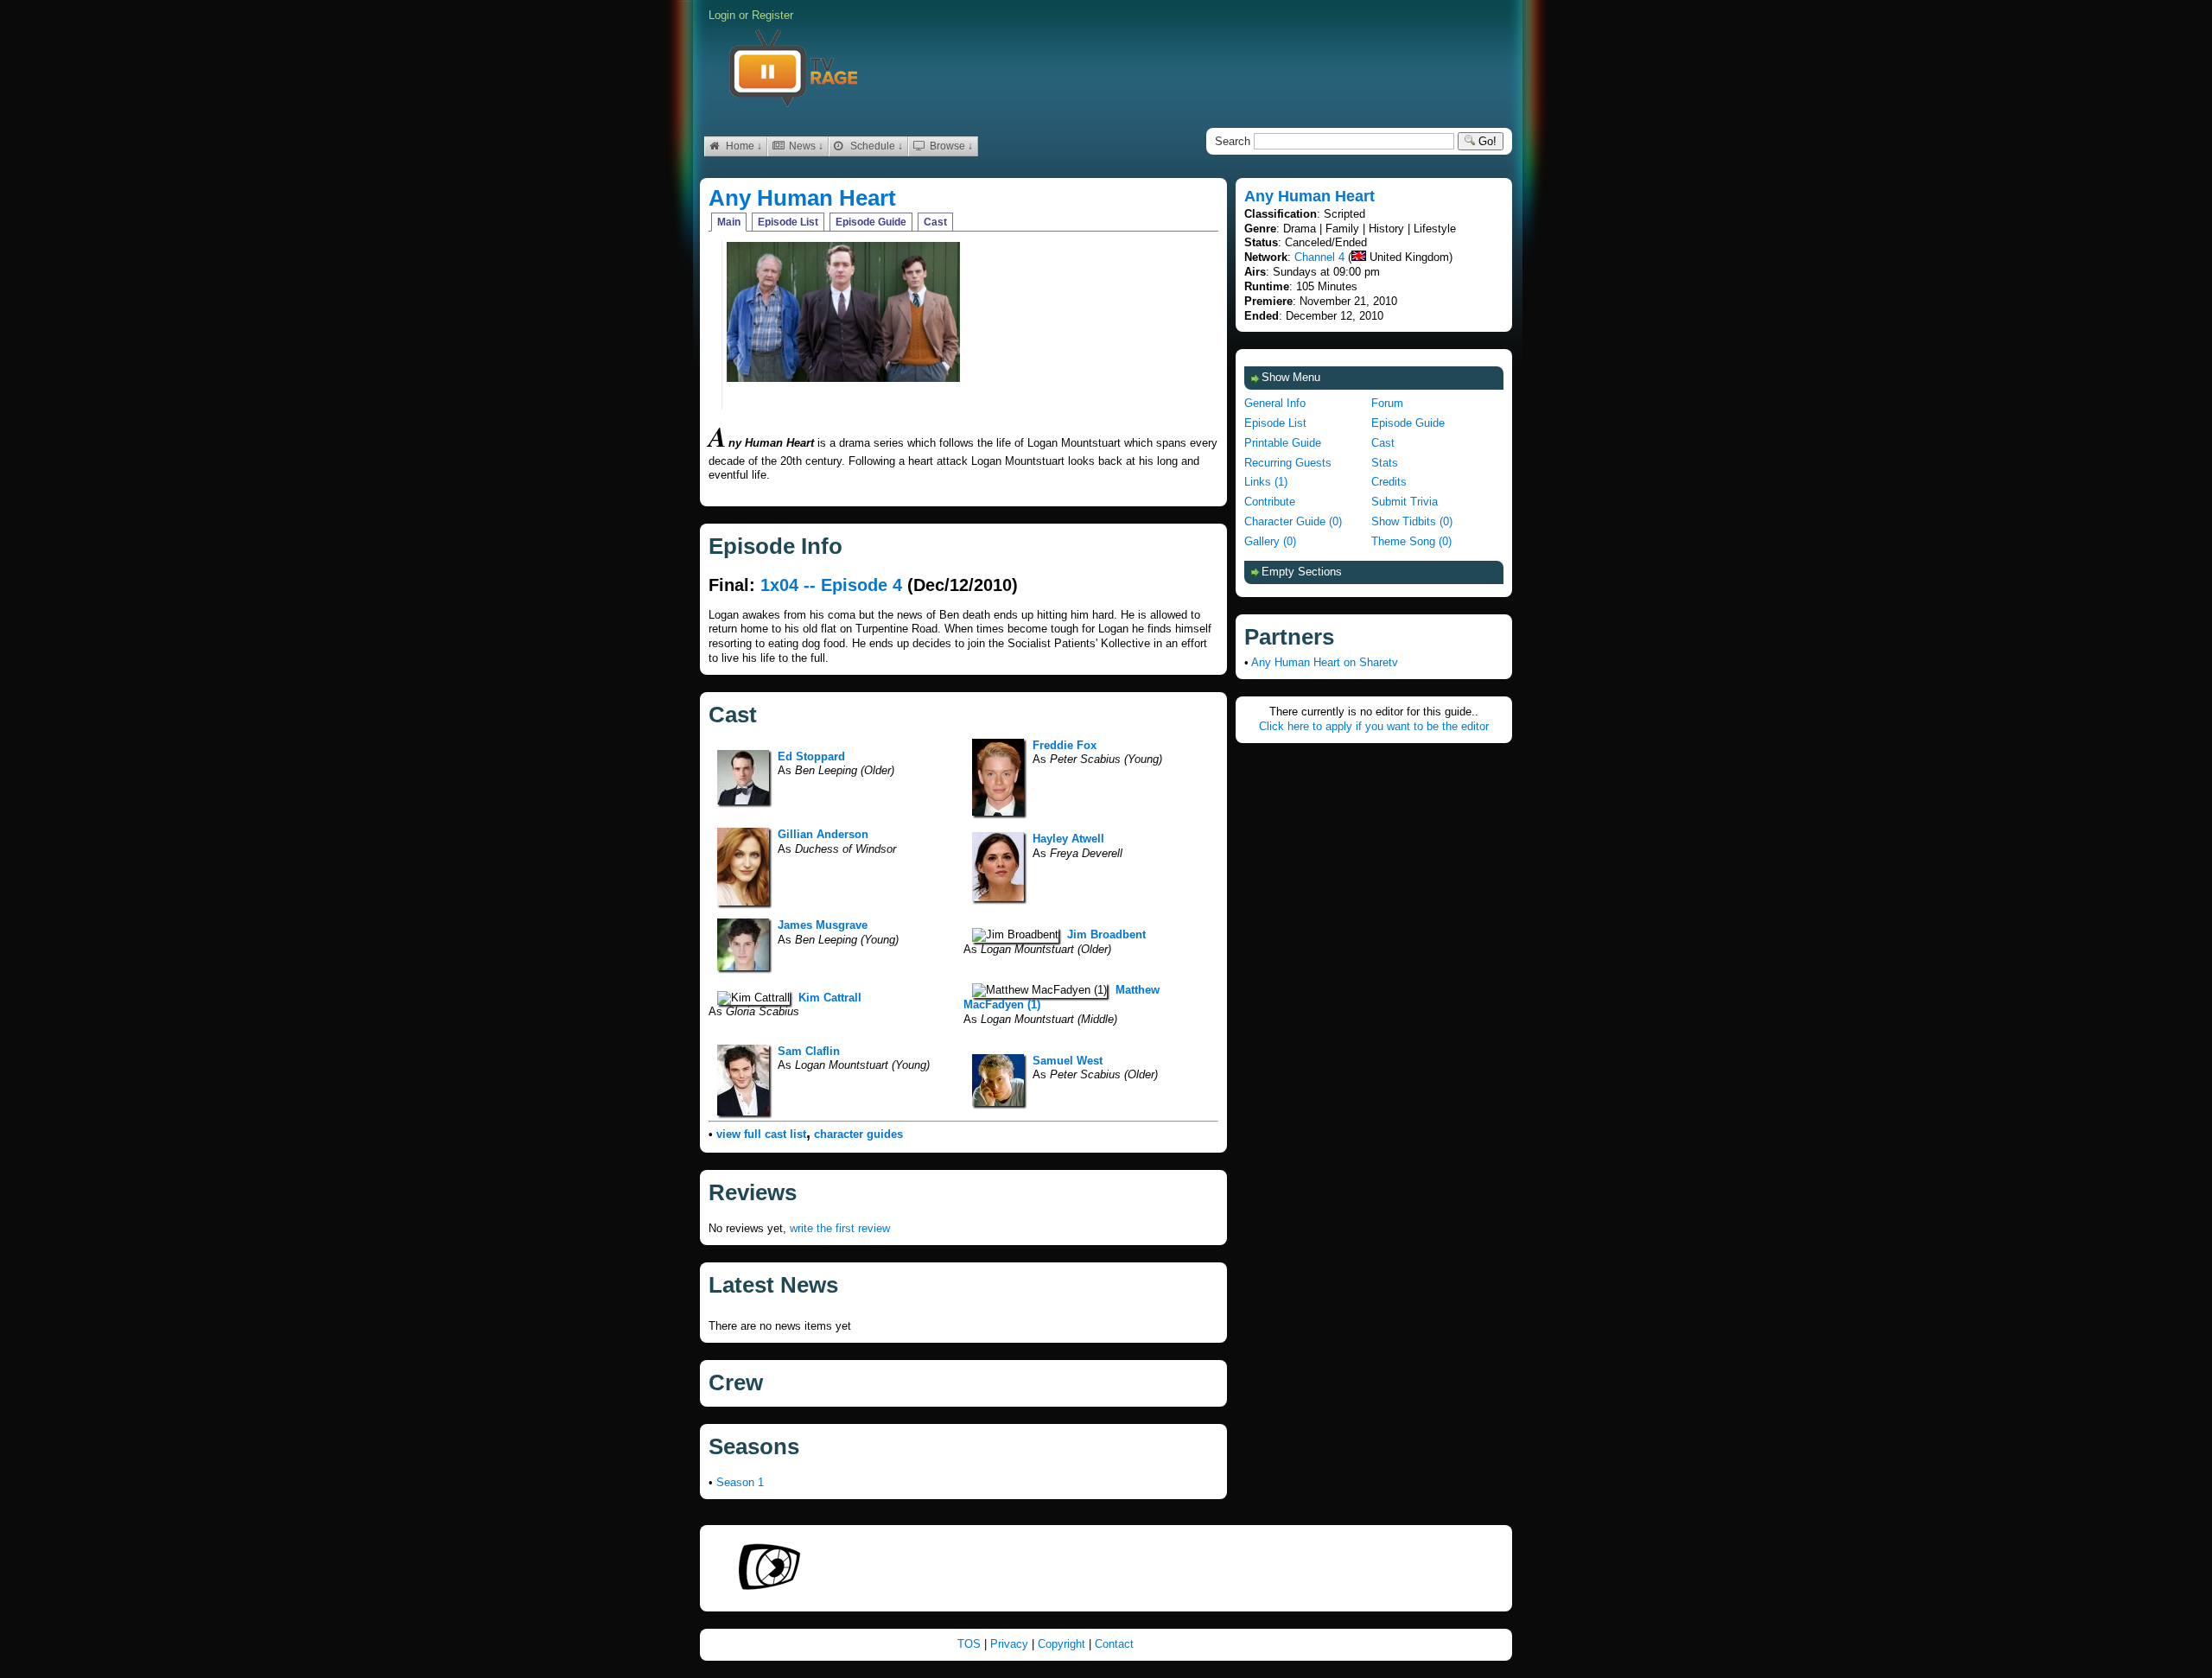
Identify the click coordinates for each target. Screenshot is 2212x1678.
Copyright (1063, 1644)
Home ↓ (743, 146)
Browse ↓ (950, 146)
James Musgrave (823, 925)
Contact (1114, 1644)
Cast (935, 222)
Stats (1385, 463)
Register (772, 15)
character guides (858, 1134)
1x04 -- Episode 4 (831, 585)
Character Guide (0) (1293, 521)
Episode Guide (871, 222)
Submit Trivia (1405, 502)
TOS (971, 1644)
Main (729, 222)
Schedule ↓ (875, 146)
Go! (1486, 141)
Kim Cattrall (830, 998)
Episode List (788, 222)
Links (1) (1266, 482)
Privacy (1011, 1644)
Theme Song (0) (1411, 541)
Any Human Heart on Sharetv (1325, 662)
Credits (1389, 482)
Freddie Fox (1065, 745)
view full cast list (761, 1134)
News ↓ (805, 146)
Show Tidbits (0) (1412, 521)
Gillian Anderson (823, 834)
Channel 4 (1319, 257)
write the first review (840, 1228)
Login (722, 15)
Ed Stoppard (811, 756)
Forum (1387, 403)
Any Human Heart (802, 198)
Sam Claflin (809, 1051)
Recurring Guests (1288, 463)
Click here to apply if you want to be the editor (1374, 726)
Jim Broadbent (1106, 934)
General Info (1275, 403)
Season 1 (740, 1482)
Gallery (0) (1270, 541)
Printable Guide (1283, 443)
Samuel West (1068, 1061)
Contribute (1270, 502)
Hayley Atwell (1068, 839)
